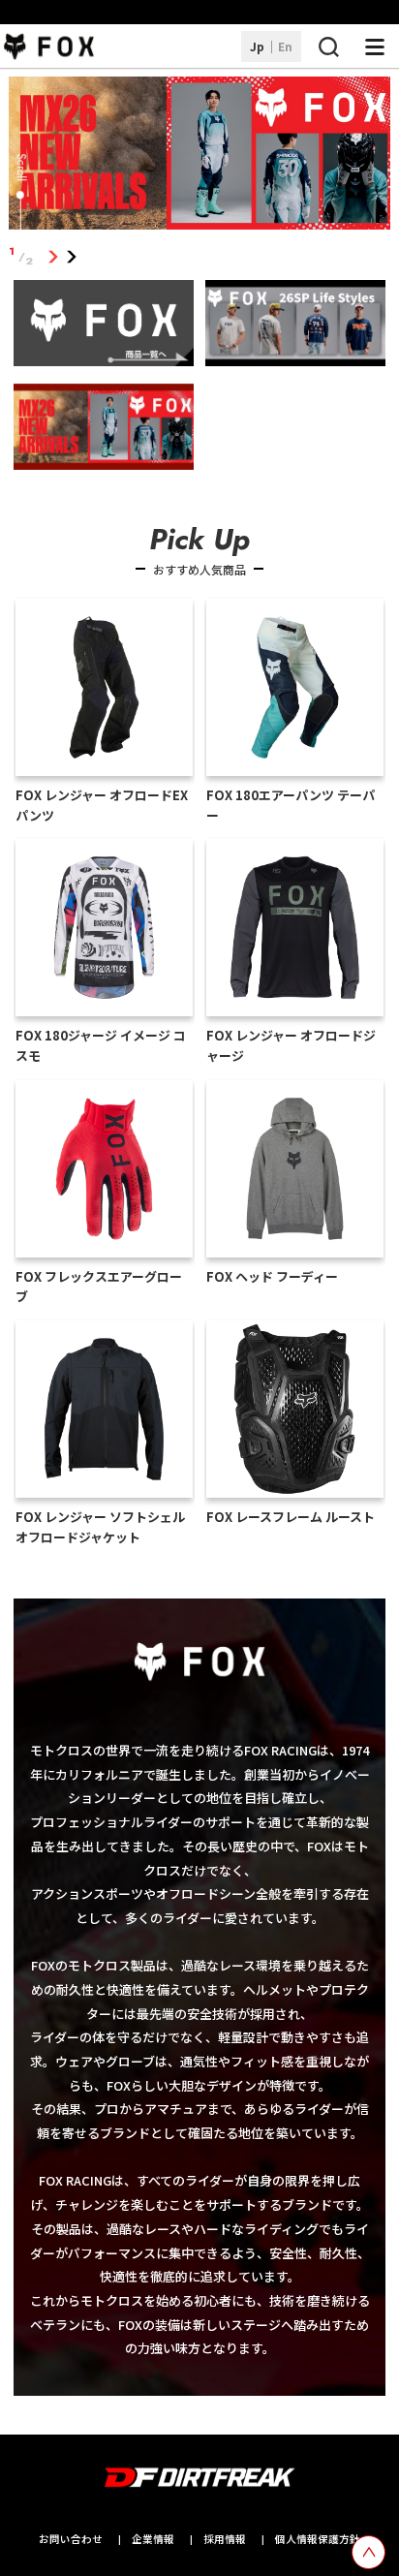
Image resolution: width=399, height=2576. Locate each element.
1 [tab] (54, 256)
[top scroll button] (368, 2552)
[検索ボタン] (328, 47)
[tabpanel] (200, 156)
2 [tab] (72, 256)
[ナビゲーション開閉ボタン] (375, 47)
